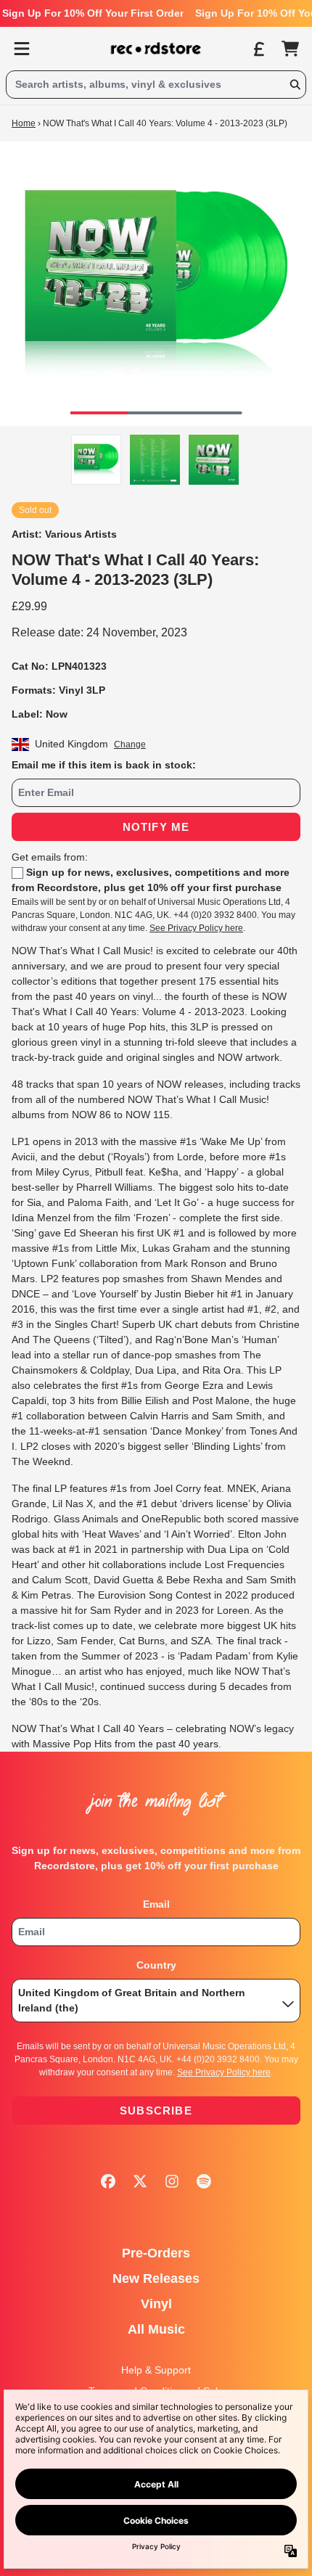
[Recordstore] (156, 49)
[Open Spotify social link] (204, 2181)
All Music (156, 2329)
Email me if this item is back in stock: (104, 765)
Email (156, 1904)
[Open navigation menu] (22, 49)
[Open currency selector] (258, 49)
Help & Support (156, 2370)
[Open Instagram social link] (172, 2181)
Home (24, 123)
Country (156, 1965)
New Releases (156, 2278)
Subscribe (156, 2111)
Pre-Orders (156, 2253)
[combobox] (156, 85)
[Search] (295, 85)
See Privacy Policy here (196, 928)
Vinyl (156, 2304)
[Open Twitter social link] (140, 2181)
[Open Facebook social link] (108, 2181)
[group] (96, 460)
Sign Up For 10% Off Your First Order (93, 13)
